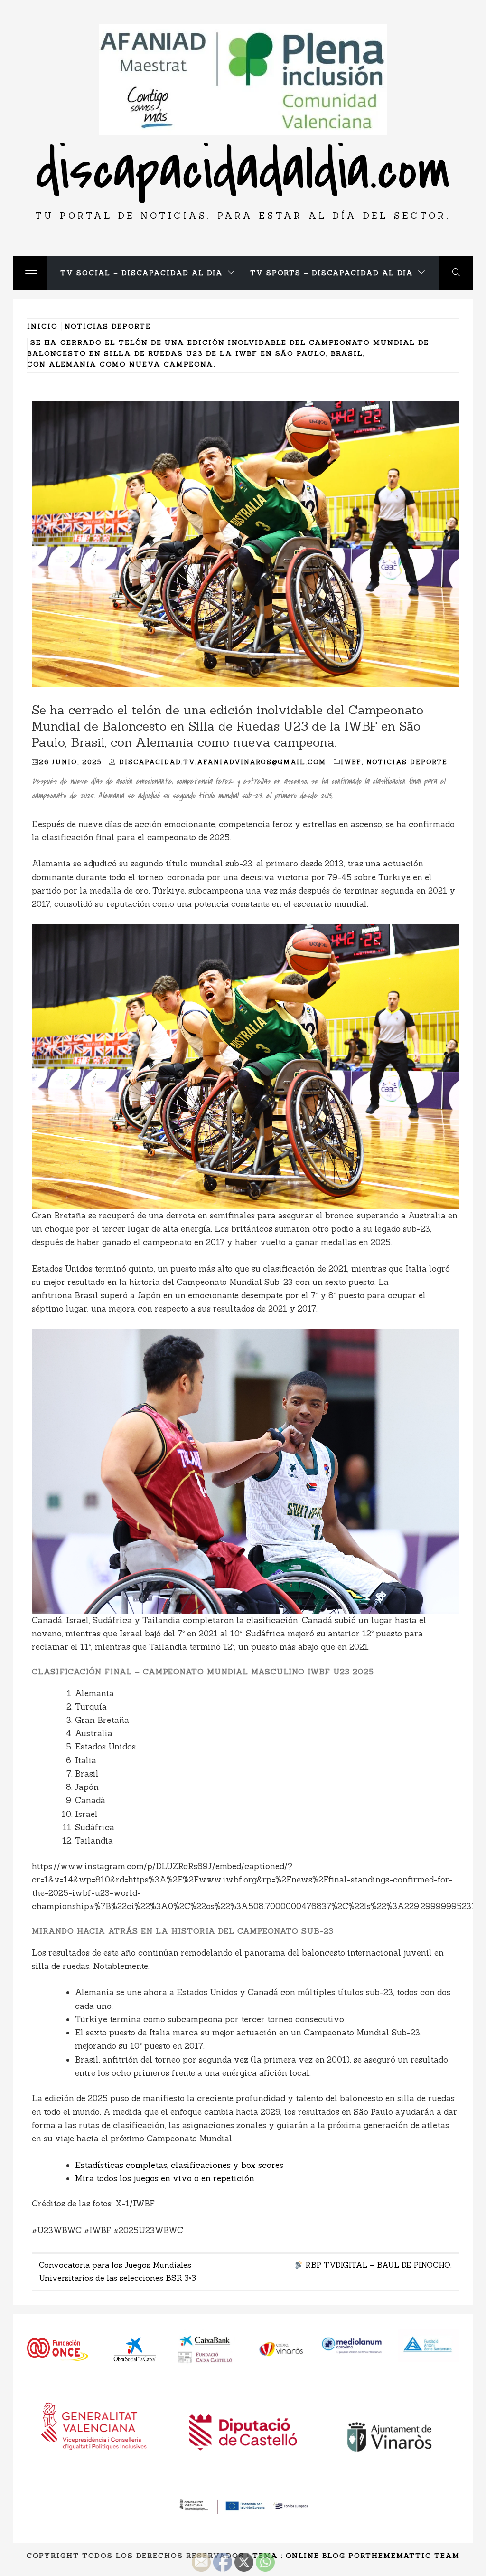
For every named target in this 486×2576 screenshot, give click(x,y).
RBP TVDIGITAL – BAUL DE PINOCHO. (377, 2265)
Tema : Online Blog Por (309, 2556)
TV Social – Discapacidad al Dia (142, 273)
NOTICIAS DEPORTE (407, 762)
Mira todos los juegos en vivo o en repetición (165, 2178)
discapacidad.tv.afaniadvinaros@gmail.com (223, 762)
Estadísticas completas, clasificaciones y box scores (179, 2165)
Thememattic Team (413, 2556)
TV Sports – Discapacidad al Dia (332, 273)
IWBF (351, 762)
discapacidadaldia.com (243, 170)
